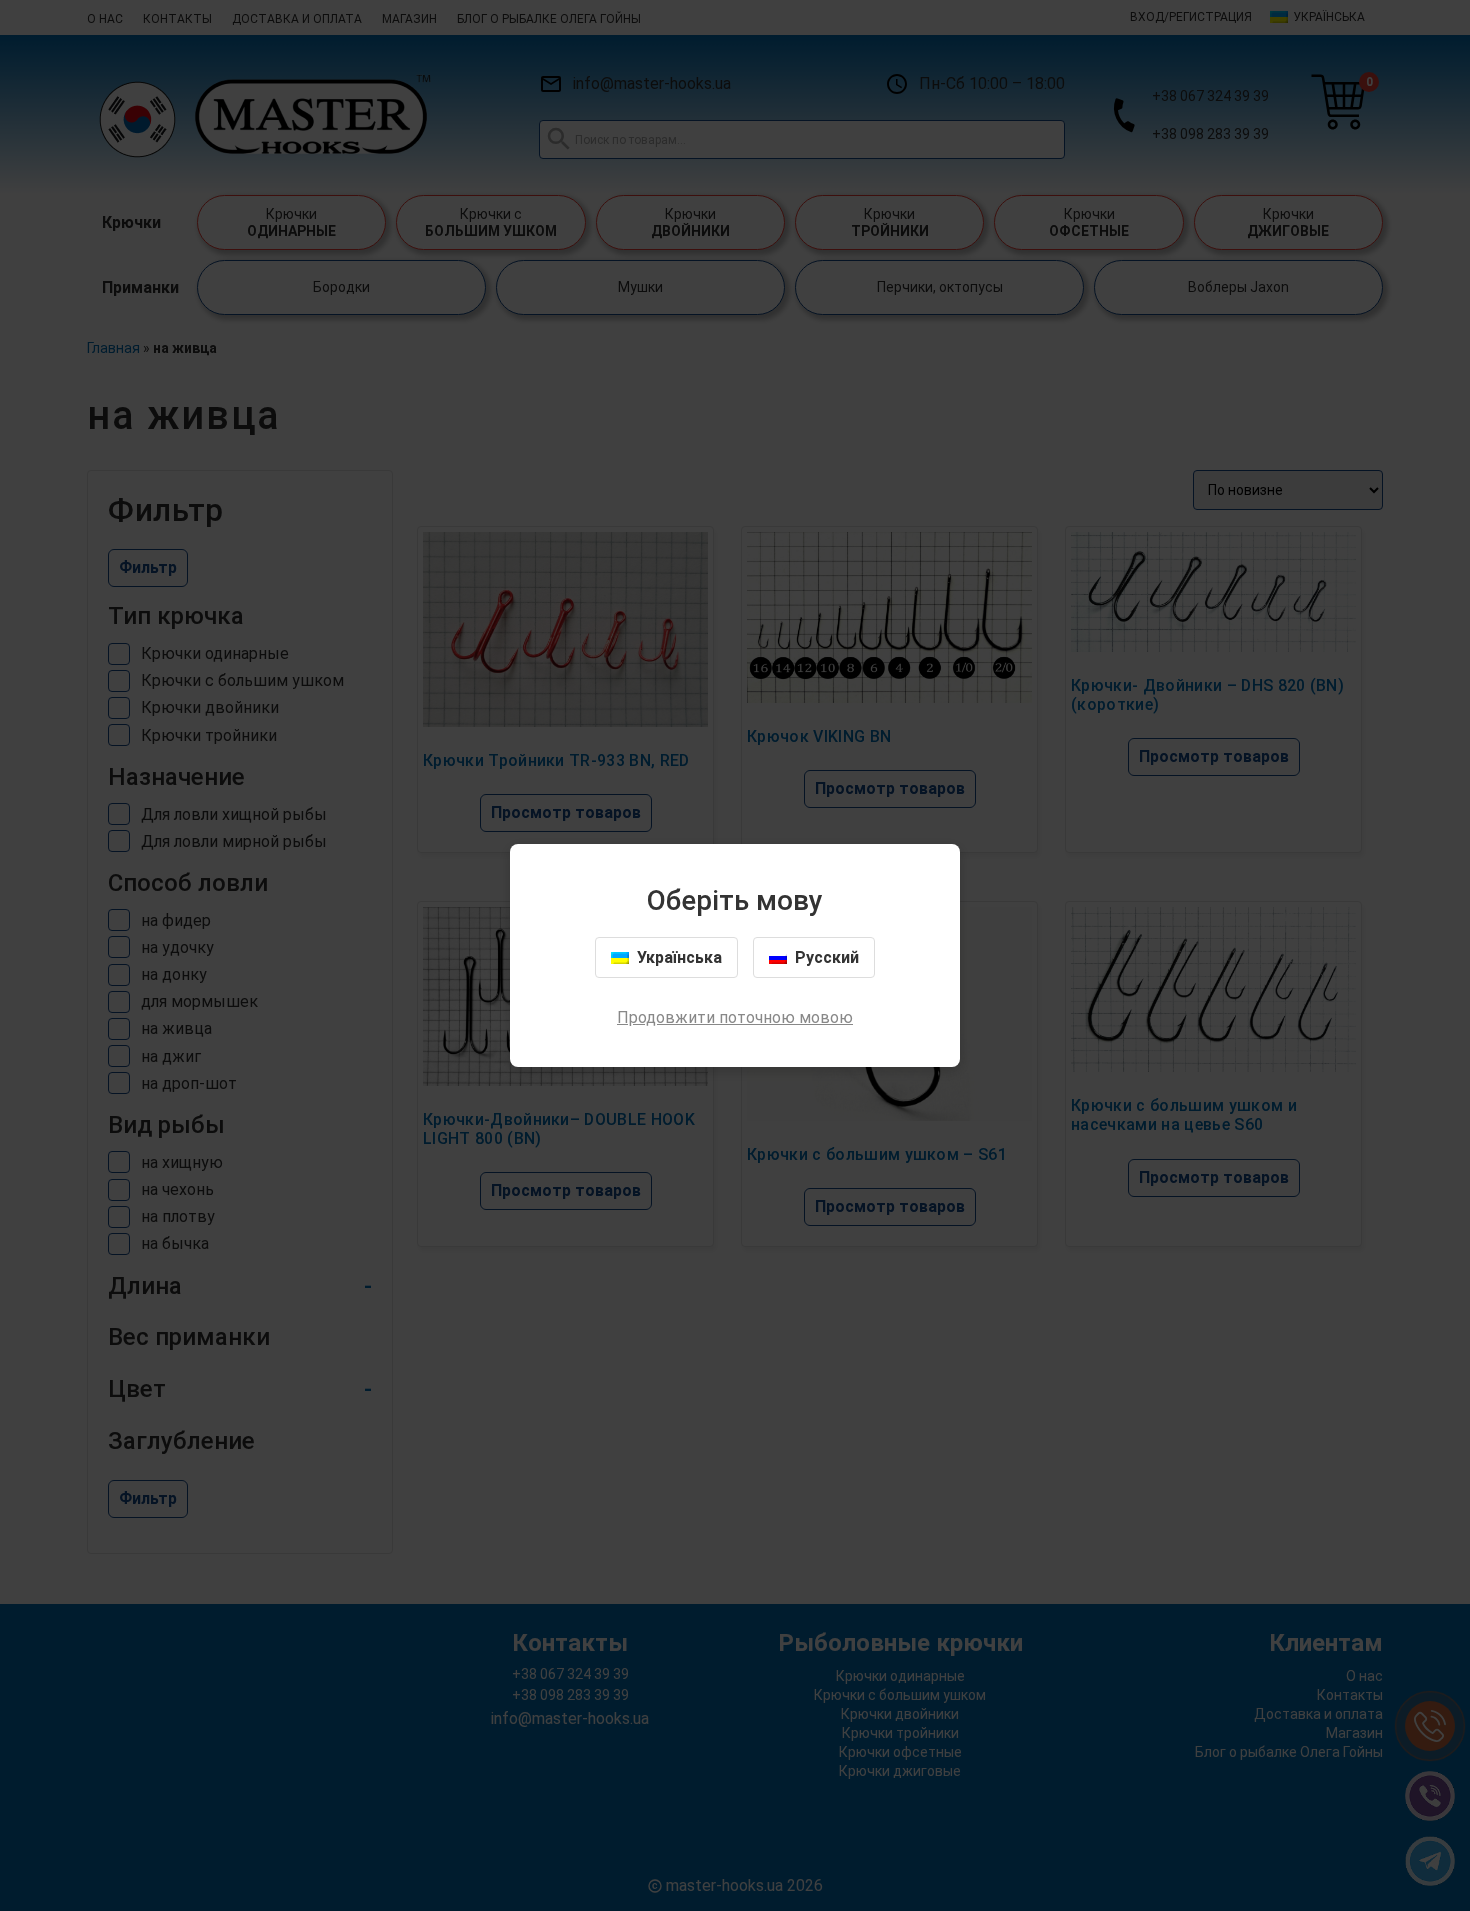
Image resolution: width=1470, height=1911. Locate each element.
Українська (679, 957)
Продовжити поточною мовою (735, 1017)
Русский (827, 957)
